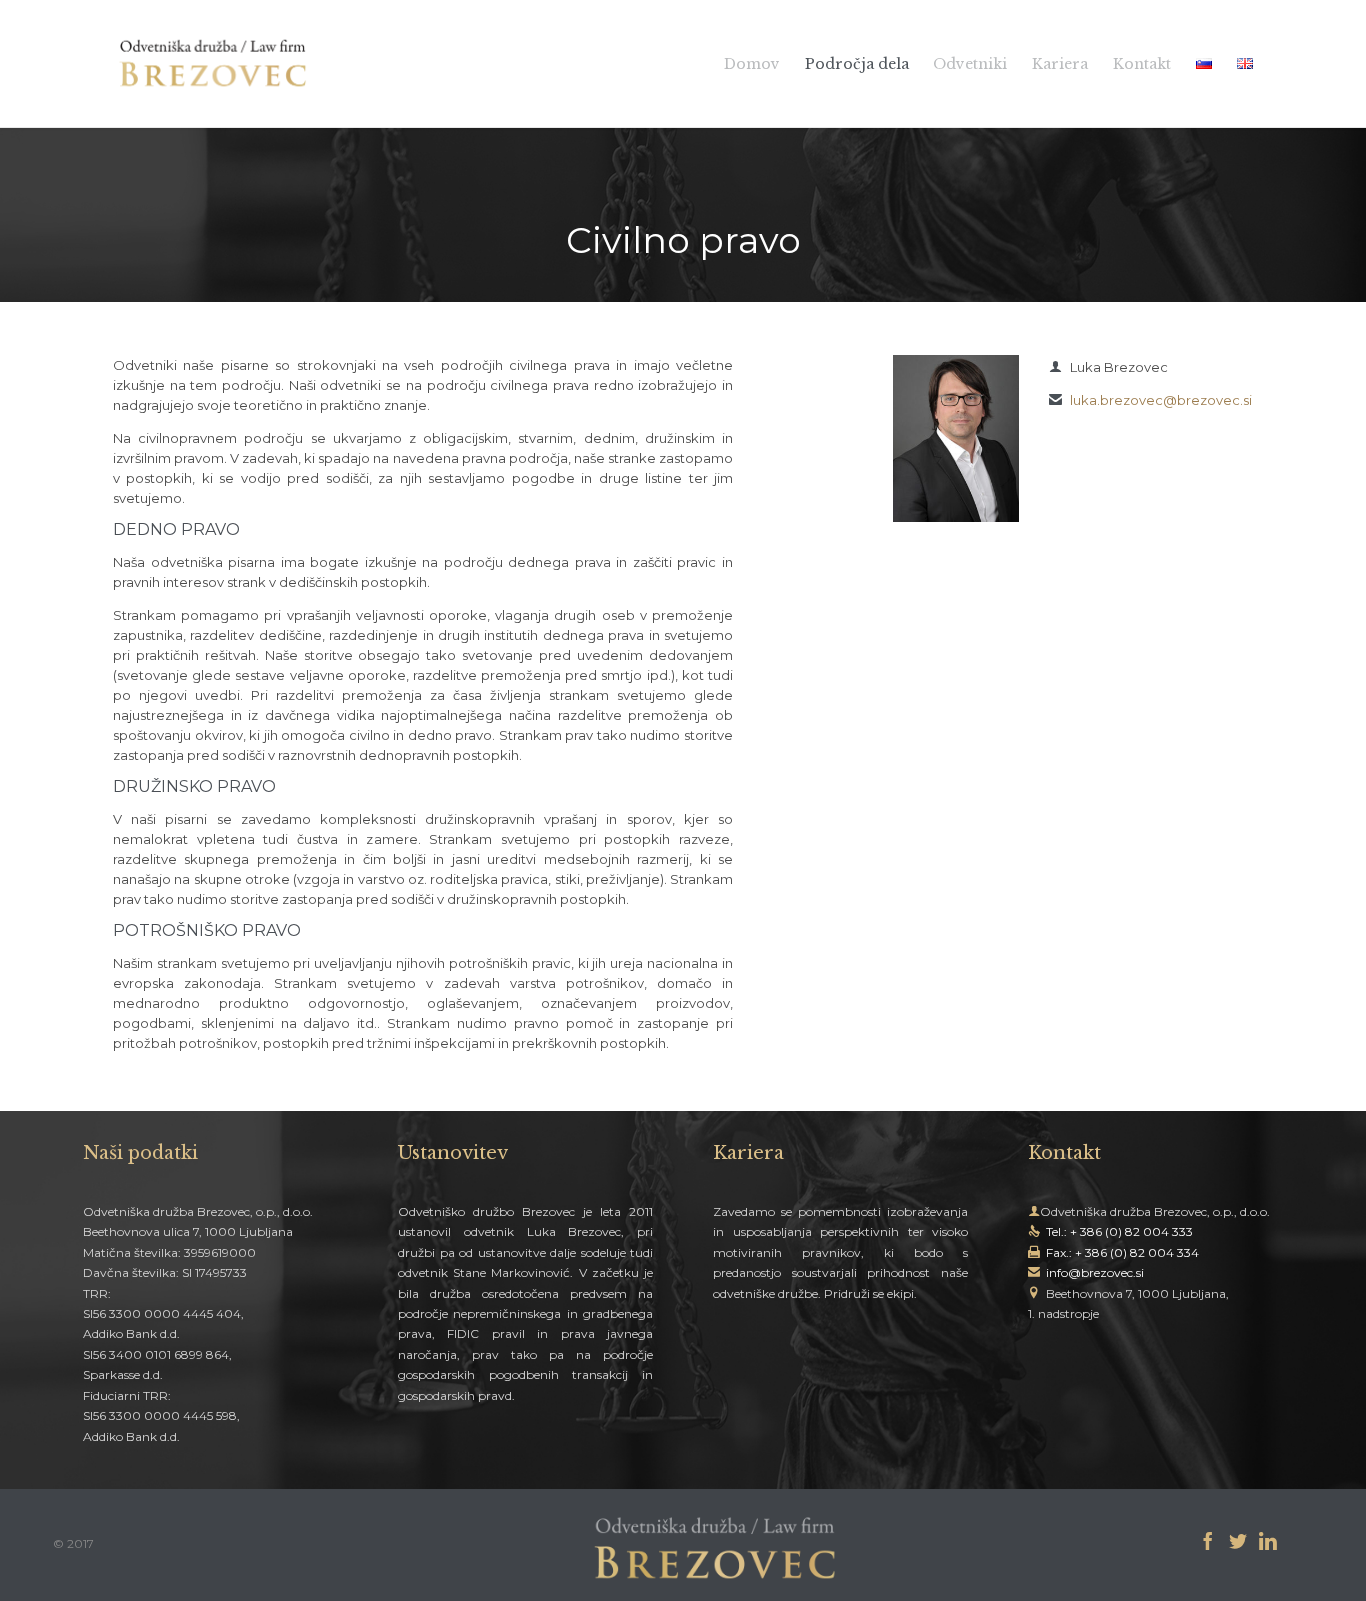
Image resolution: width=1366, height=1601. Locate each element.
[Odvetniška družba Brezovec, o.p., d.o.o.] (213, 63)
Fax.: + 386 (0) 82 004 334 (1122, 1252)
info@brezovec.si (1095, 1272)
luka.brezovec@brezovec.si (1150, 400)
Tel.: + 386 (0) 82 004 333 (1119, 1231)
